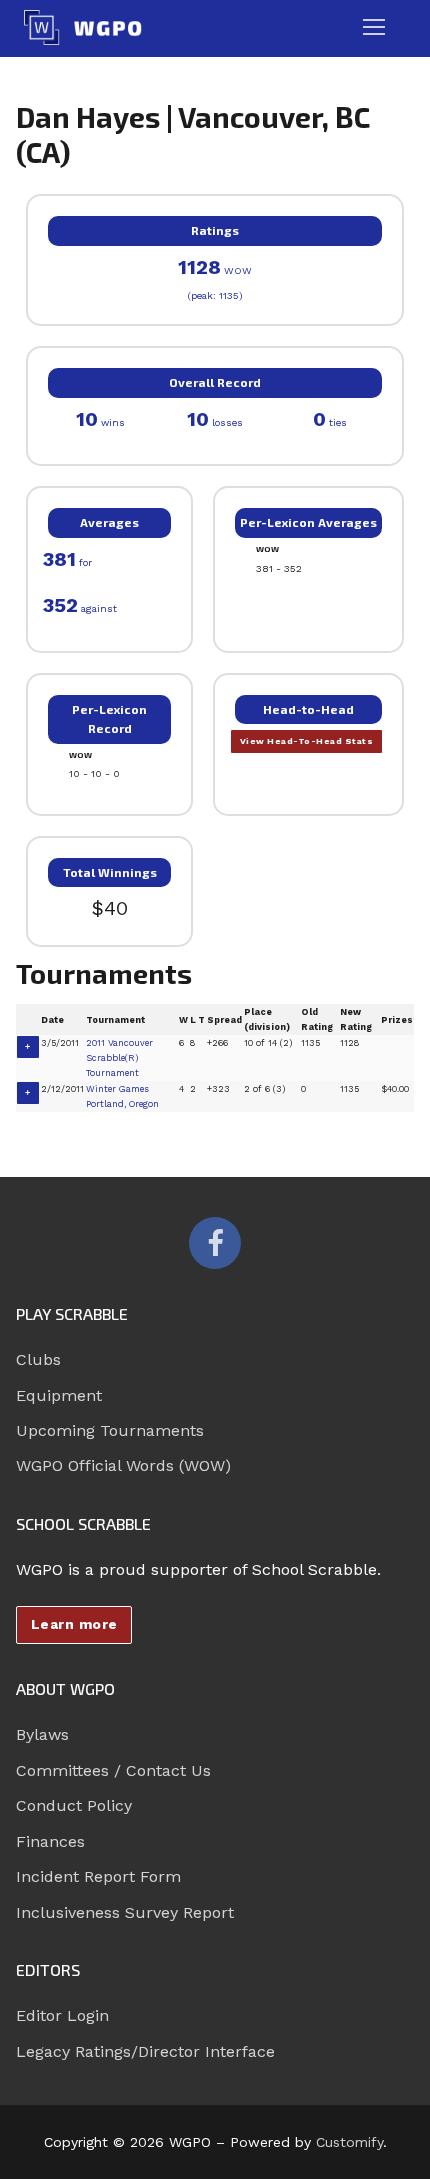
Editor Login (62, 2015)
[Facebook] (215, 1243)
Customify (349, 2142)
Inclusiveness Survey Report (125, 1912)
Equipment (59, 1395)
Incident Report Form (98, 1876)
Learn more (74, 1624)
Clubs (38, 1359)
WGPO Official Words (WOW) (123, 1465)
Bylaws (42, 1734)
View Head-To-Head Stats (307, 741)
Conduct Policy (74, 1805)
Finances (50, 1841)
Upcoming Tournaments (110, 1430)
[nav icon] (374, 28)
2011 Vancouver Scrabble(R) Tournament (119, 1057)
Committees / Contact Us (113, 1770)
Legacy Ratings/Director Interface (145, 2051)
